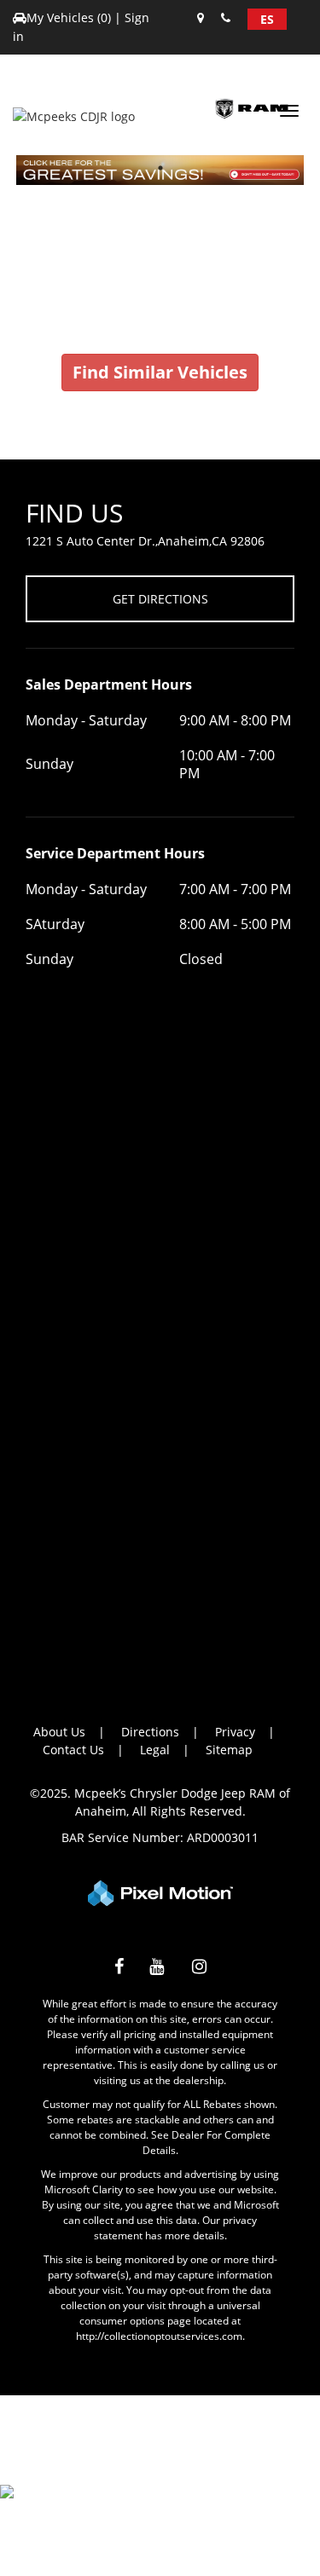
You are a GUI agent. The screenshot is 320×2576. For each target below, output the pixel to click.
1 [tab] (160, 167)
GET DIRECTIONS (160, 599)
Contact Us (73, 1750)
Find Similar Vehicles (160, 372)
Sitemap (229, 1750)
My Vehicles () (70, 17)
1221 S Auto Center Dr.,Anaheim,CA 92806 (145, 541)
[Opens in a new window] (119, 1969)
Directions (150, 1732)
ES (267, 19)
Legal (155, 1750)
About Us (59, 1732)
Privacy (235, 1732)
